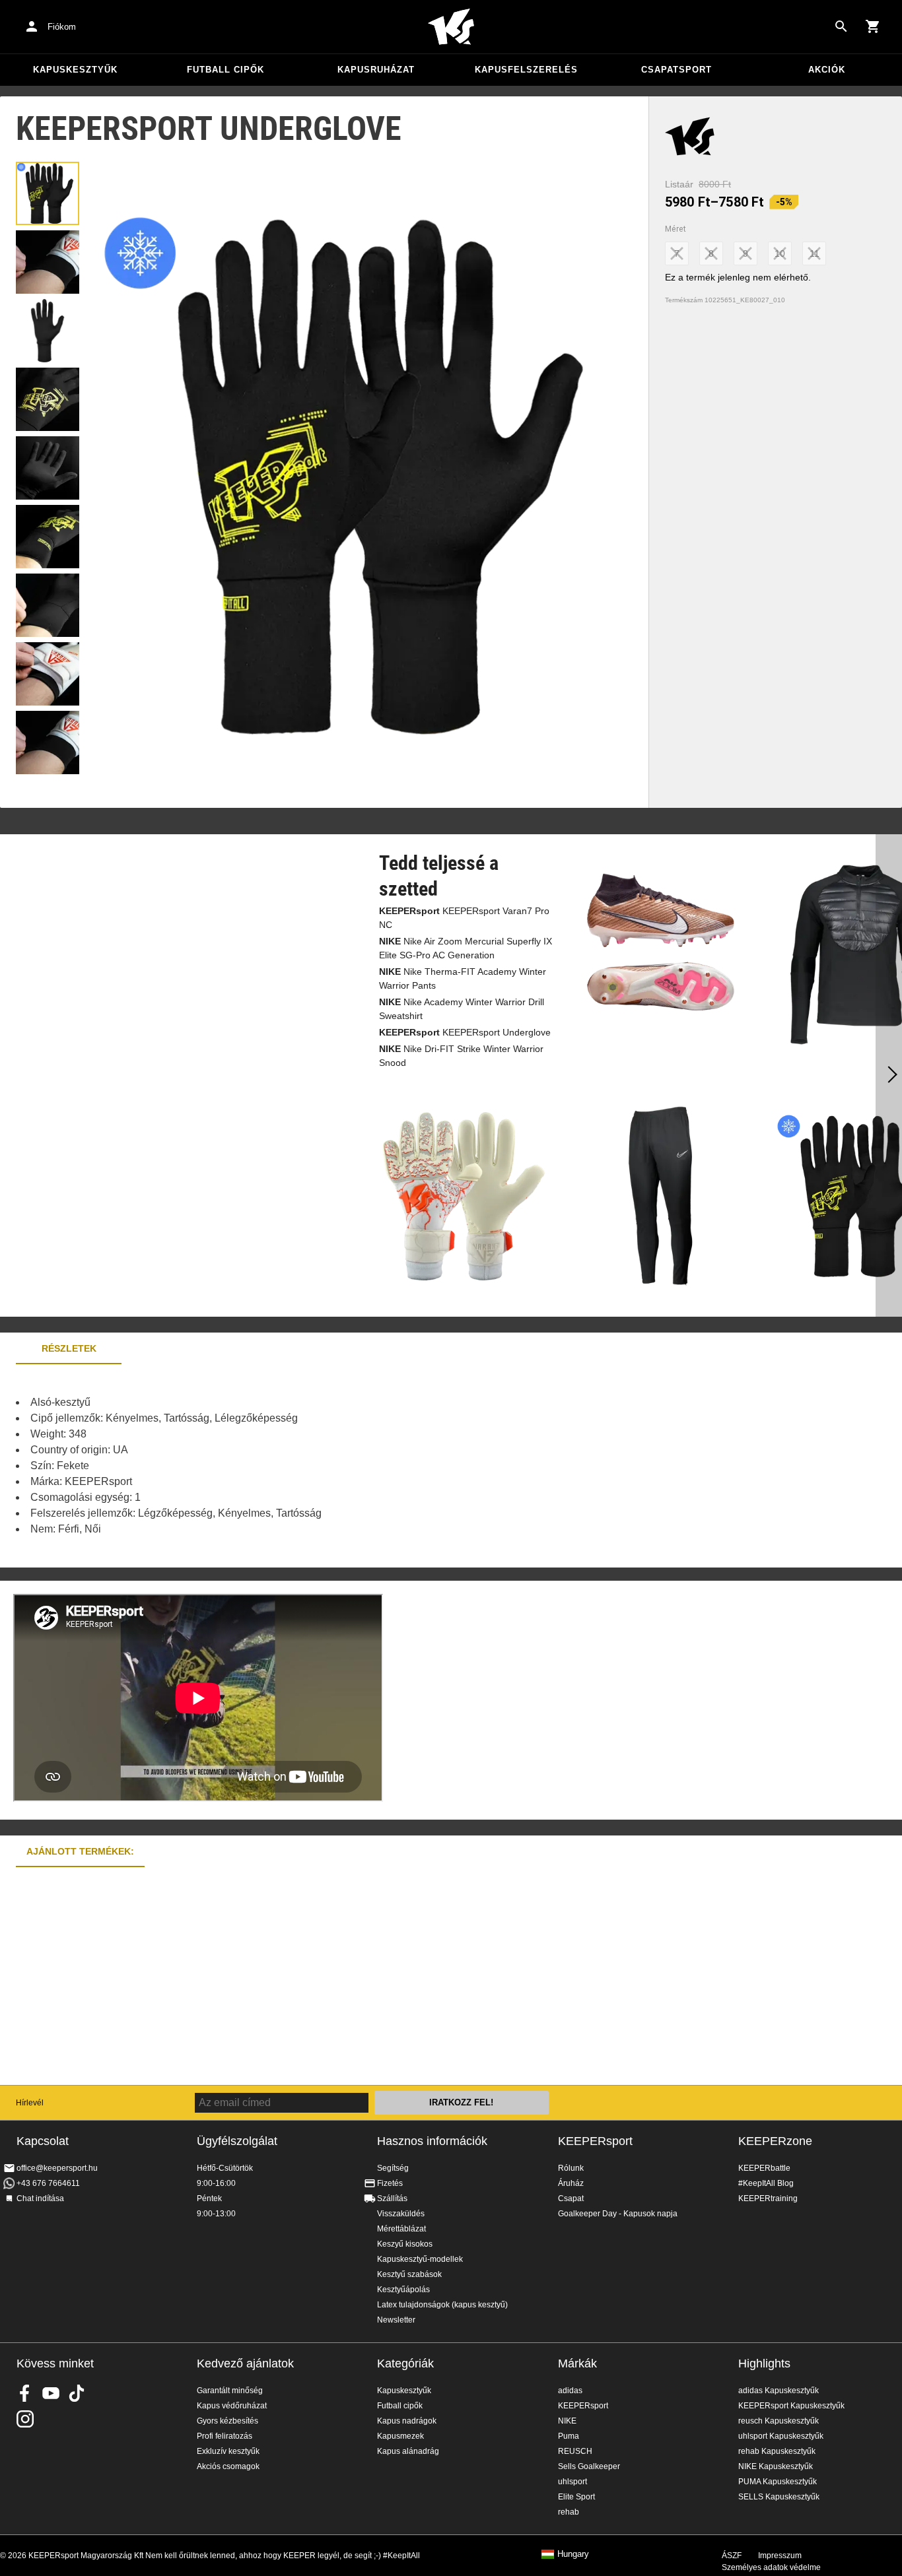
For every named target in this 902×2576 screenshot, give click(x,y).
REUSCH (575, 2451)
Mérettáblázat (401, 2229)
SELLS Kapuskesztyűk (779, 2497)
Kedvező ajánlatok (245, 2363)
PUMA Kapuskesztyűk (778, 2482)
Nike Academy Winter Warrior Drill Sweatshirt (462, 1009)
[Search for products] (841, 26)
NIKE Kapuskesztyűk (776, 2466)
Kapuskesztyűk (75, 70)
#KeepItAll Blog (766, 2183)
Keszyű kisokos (405, 2244)
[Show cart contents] (873, 26)
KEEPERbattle (764, 2168)
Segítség (393, 2168)
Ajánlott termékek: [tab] (80, 1851)
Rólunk (571, 2168)
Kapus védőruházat (232, 2406)
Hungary (573, 2554)
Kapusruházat (376, 70)
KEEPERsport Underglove (465, 1032)
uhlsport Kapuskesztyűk (781, 2436)
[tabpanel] (231, 1466)
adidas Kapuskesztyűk (779, 2391)
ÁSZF (732, 2556)
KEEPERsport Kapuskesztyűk (791, 2406)
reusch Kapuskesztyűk (779, 2421)
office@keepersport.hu (57, 2168)
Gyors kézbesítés (227, 2421)
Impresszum (780, 2556)
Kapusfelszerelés (526, 70)
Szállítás (392, 2198)
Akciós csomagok (228, 2466)
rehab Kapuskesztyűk (777, 2451)
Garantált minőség (230, 2391)
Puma (569, 2436)
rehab (569, 2512)
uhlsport (572, 2482)
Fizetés (390, 2183)
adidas (570, 2391)
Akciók (827, 70)
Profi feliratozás (225, 2436)
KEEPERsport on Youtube (51, 2393)
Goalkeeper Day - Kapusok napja (618, 2214)
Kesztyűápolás (403, 2290)
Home (451, 27)
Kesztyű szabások (409, 2274)
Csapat (571, 2198)
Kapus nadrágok (407, 2421)
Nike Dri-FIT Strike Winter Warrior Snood (461, 1056)
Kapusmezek (400, 2436)
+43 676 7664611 (48, 2183)
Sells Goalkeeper (589, 2466)
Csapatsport (676, 70)
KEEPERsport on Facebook (25, 2393)
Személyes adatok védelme (771, 2567)
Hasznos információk (432, 2141)
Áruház (571, 2183)
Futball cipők (225, 70)
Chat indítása (40, 2198)
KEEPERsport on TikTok (77, 2393)
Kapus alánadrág (408, 2451)
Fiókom (62, 27)
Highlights (764, 2363)
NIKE (567, 2421)
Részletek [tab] (69, 1348)
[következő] (889, 1076)
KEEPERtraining (768, 2198)
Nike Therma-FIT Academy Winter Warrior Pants (463, 978)
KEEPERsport (595, 2141)
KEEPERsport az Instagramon (25, 2419)
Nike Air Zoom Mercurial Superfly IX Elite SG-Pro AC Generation (466, 948)
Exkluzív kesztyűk (228, 2451)
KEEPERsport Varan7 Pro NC (464, 918)
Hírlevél (30, 2103)
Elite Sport (576, 2497)
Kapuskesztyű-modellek (420, 2259)
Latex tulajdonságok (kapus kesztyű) (442, 2305)
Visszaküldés (401, 2214)
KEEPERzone (775, 2141)
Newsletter (396, 2320)
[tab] (48, 193)
